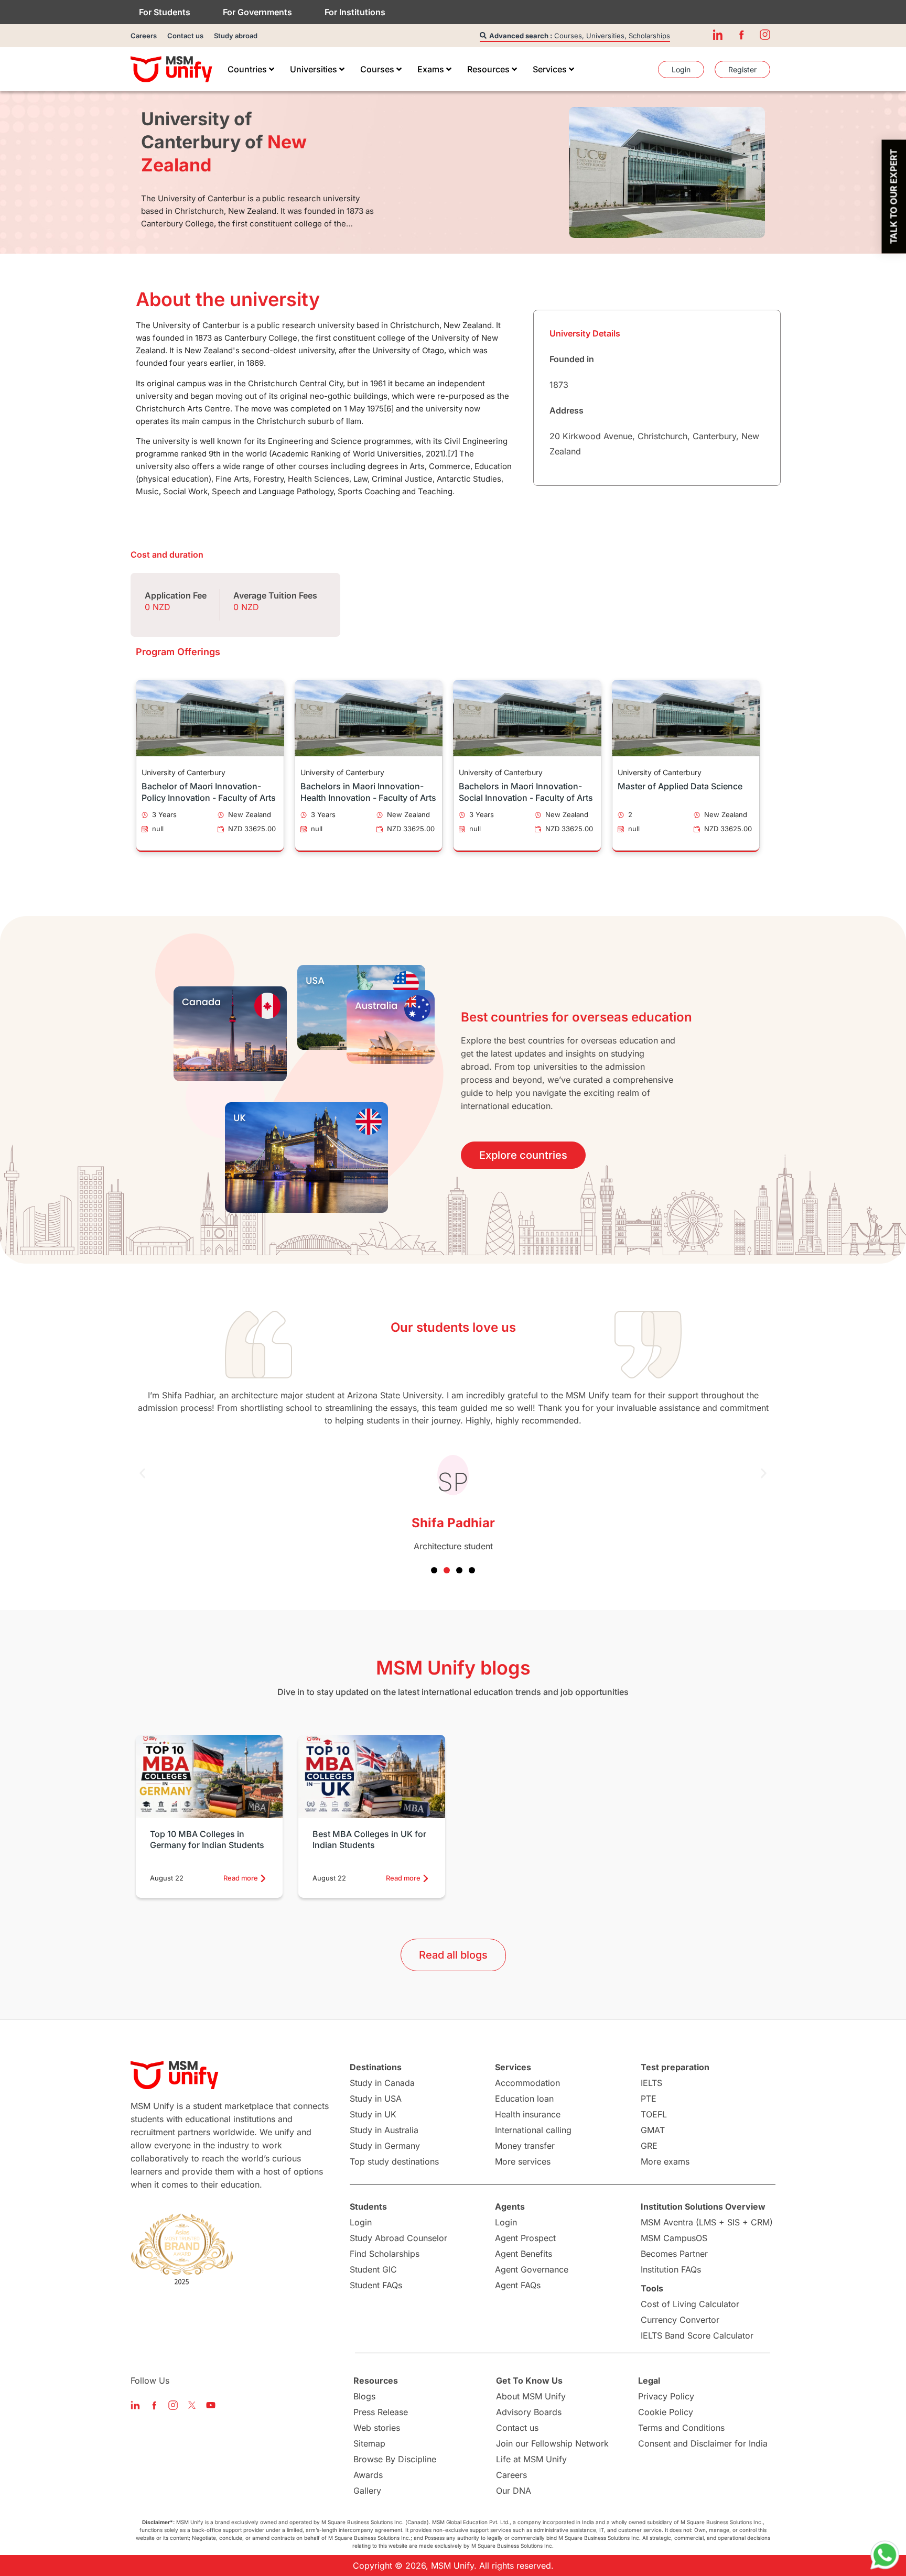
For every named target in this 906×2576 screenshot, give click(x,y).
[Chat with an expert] (885, 2555)
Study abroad (236, 36)
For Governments (257, 12)
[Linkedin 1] (718, 35)
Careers (144, 36)
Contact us (185, 36)
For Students (165, 12)
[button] (142, 1474)
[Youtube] (211, 2405)
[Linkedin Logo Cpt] (135, 2405)
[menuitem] (251, 69)
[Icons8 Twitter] (192, 2405)
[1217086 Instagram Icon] (765, 35)
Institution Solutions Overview (703, 2207)
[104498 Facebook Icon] (741, 35)
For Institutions (355, 12)
